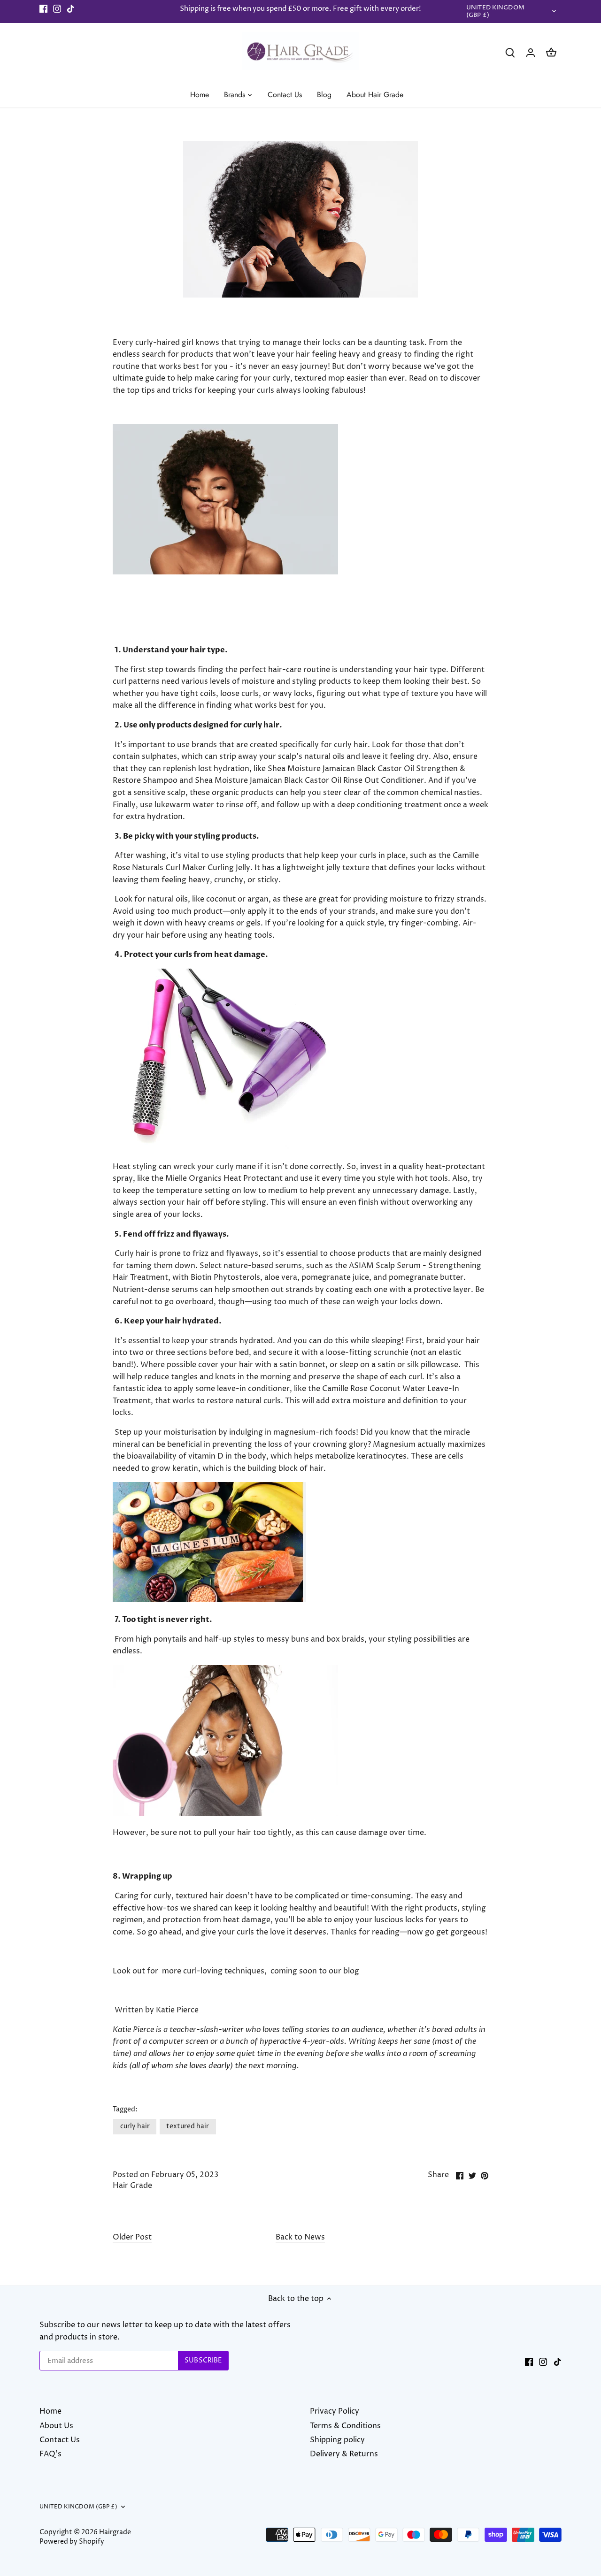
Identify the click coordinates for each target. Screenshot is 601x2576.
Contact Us (60, 2440)
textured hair (188, 2126)
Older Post (132, 2237)
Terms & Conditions (345, 2426)
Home (50, 2411)
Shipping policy (337, 2440)
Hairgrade (115, 2532)
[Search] (510, 53)
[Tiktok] (71, 9)
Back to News (300, 2237)
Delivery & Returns (344, 2454)
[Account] (531, 53)
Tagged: (125, 2110)
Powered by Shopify (72, 2542)
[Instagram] (57, 9)
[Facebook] (43, 9)
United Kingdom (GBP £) (495, 12)
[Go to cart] (551, 53)
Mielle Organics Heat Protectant (224, 1178)
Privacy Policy (335, 2411)
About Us (56, 2426)
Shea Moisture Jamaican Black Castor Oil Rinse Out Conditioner (309, 780)
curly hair (135, 2126)
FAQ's (50, 2454)
